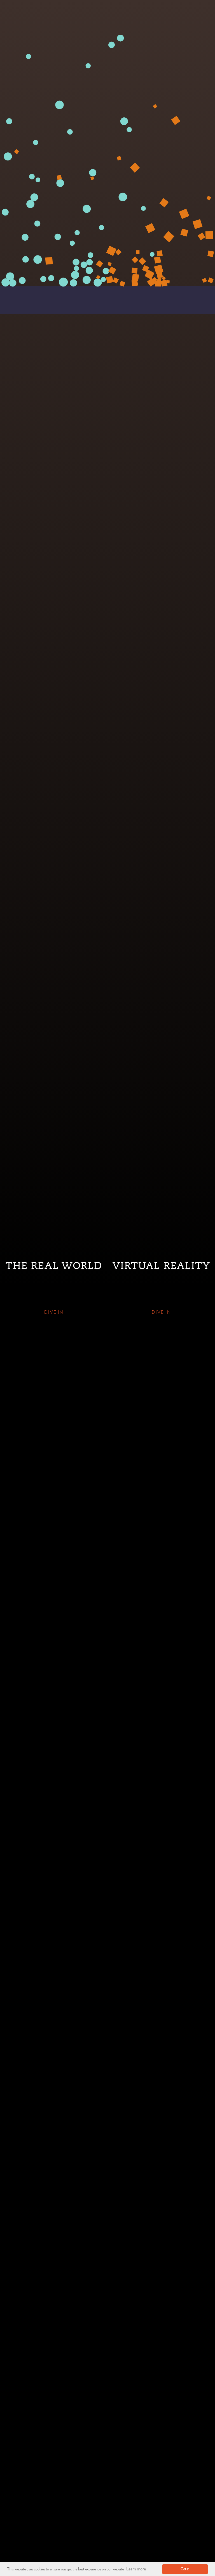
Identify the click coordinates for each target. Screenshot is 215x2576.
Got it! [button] (185, 2569)
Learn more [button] (136, 2569)
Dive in (54, 1312)
